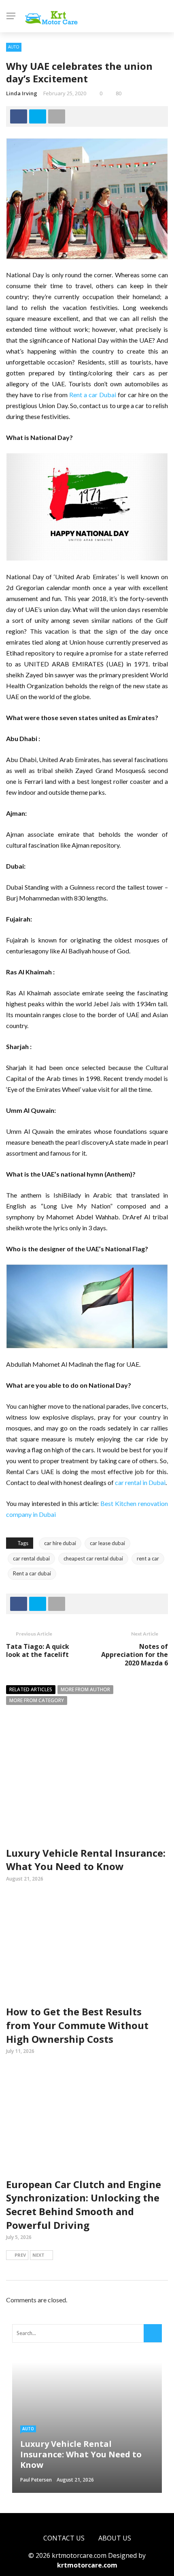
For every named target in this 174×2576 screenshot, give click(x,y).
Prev (20, 2255)
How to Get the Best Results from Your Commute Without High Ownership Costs (77, 2025)
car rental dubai (31, 1558)
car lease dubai (107, 1543)
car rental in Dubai (140, 1482)
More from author (85, 1689)
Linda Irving (22, 93)
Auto (14, 47)
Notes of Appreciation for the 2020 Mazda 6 (135, 1655)
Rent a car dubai (32, 1573)
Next (38, 2255)
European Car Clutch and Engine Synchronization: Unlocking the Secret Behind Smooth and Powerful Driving (84, 2205)
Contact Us (64, 2538)
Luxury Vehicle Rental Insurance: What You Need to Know (86, 1860)
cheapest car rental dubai (93, 1558)
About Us (115, 2538)
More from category (37, 1700)
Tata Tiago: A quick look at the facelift (38, 1651)
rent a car (148, 1558)
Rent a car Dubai (93, 395)
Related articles (31, 1689)
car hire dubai (60, 1543)
